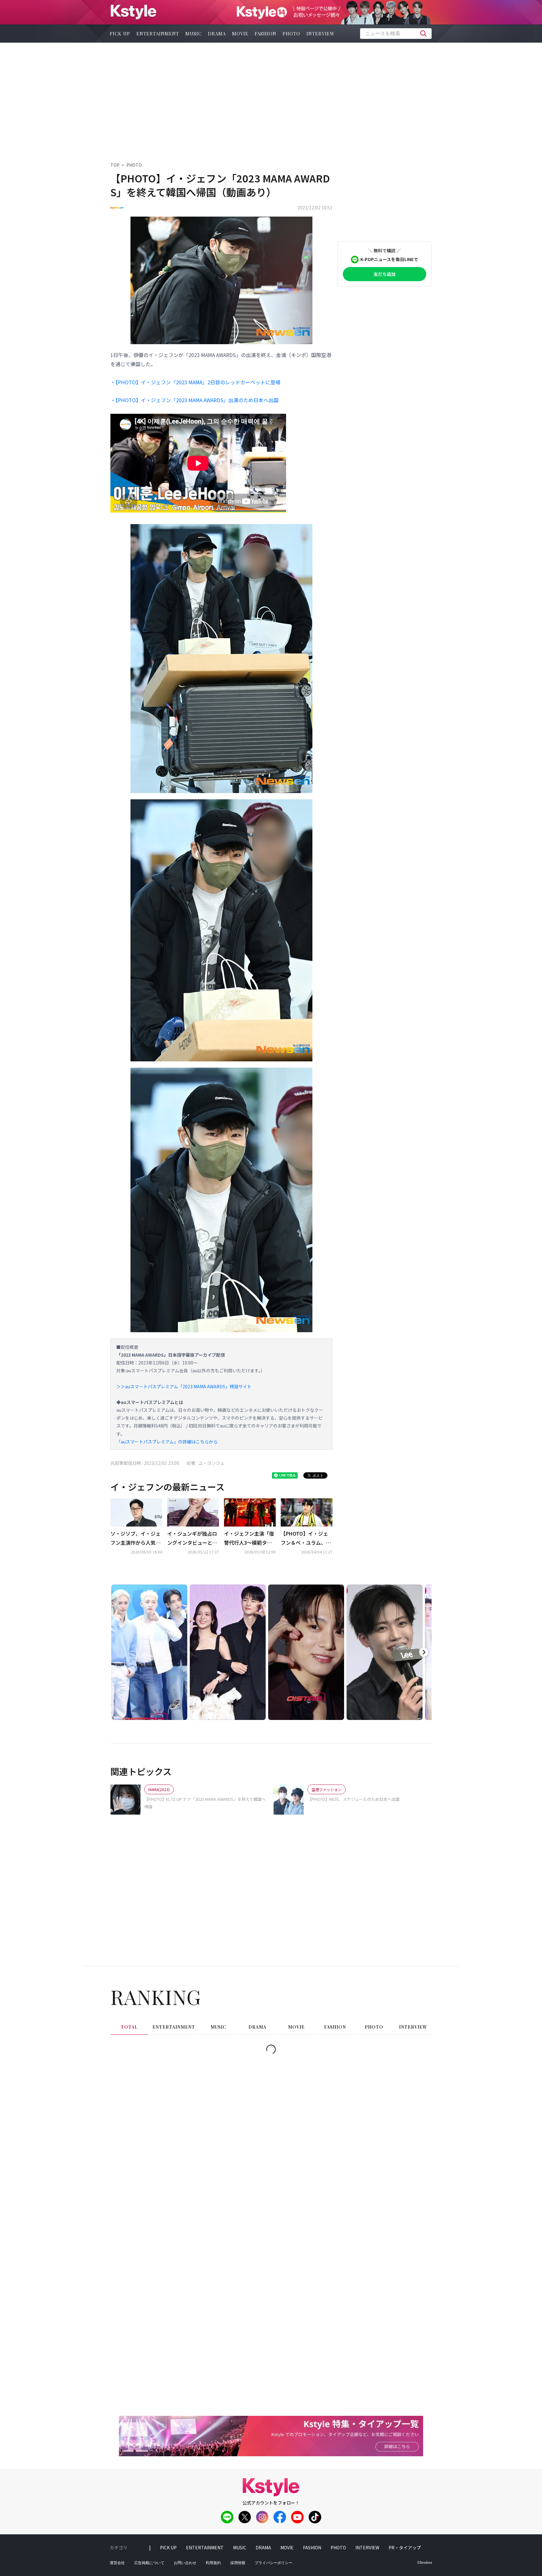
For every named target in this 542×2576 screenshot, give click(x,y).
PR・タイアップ (405, 2547)
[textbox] (396, 34)
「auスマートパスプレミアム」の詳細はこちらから (167, 1442)
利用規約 (213, 2563)
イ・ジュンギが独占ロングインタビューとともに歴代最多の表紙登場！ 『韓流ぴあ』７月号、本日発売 (193, 1538)
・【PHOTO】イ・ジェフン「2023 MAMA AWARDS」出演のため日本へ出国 (194, 400)
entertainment (158, 34)
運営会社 (117, 2563)
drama (217, 34)
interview (321, 34)
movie (240, 34)
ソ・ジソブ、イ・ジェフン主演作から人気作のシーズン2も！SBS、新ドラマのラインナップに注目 (135, 1538)
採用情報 (238, 2563)
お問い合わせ (185, 2563)
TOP (115, 165)
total (129, 2027)
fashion (266, 34)
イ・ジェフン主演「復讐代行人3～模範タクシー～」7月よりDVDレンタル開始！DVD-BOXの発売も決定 (249, 1538)
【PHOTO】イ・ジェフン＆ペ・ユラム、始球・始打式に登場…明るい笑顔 (306, 1538)
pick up (120, 34)
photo (291, 34)
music (194, 34)
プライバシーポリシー (274, 2563)
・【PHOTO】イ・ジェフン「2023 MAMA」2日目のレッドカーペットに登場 (195, 382)
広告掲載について (149, 2563)
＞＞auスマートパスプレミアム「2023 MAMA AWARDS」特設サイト (184, 1386)
